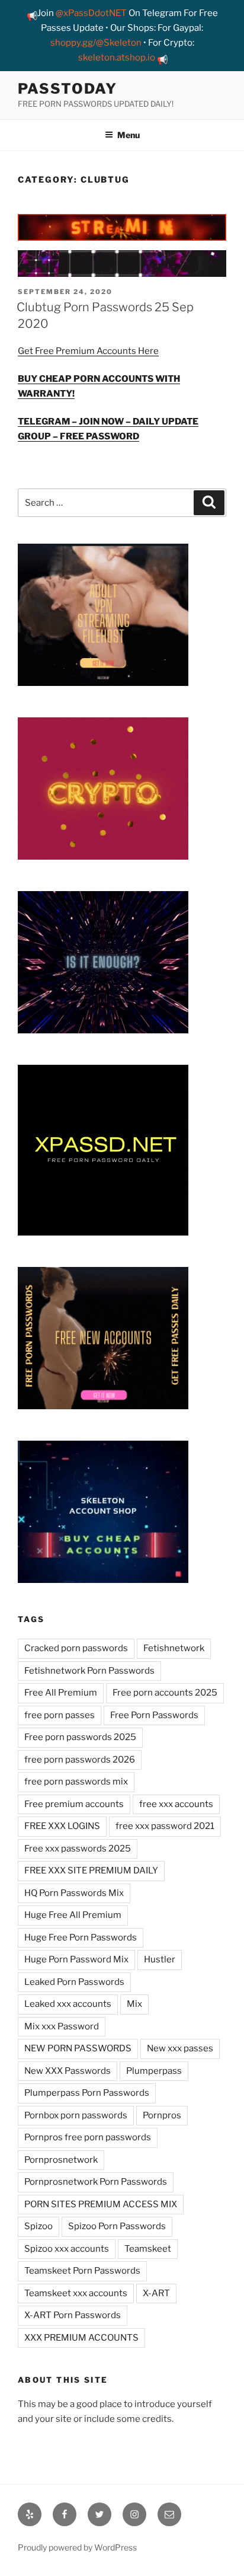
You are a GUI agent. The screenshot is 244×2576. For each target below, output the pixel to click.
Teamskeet (148, 2249)
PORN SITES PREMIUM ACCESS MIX (101, 2204)
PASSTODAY (68, 89)
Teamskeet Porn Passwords (82, 2271)
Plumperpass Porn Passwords (87, 2093)
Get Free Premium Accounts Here (88, 351)
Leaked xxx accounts (68, 2004)
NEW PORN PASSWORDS (78, 2048)
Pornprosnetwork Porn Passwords (96, 2182)
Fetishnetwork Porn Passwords (89, 1671)
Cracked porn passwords (76, 1648)
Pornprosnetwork (61, 2160)
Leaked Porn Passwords (74, 1982)
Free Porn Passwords (154, 1715)
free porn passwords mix (76, 1782)
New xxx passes (180, 2048)
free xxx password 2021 (165, 1826)
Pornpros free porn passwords (88, 2137)
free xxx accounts (176, 1804)
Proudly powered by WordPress (77, 2547)
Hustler (160, 1959)
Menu (129, 135)
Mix (134, 2004)
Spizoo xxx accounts (67, 2249)
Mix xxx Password (62, 2026)
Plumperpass (154, 2071)
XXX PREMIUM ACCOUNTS (81, 2338)
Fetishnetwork (174, 1648)
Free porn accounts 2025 (165, 1693)
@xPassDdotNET (91, 13)
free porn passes (60, 1715)
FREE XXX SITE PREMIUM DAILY (91, 1870)
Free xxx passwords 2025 (78, 1849)
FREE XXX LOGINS (62, 1826)
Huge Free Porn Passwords (81, 1937)
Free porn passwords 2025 (80, 1737)
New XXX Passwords (68, 2071)
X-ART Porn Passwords (73, 2315)
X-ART (156, 2293)
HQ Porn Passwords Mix (74, 1893)
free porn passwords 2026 (80, 1760)
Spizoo (38, 2226)
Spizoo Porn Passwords (117, 2226)
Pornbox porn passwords (76, 2115)
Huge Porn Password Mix (76, 1959)
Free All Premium (61, 1693)
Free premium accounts (74, 1804)
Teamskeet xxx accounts (76, 2293)
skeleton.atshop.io (117, 58)
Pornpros (162, 2115)
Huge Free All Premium (73, 1915)
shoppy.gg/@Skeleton (96, 43)
